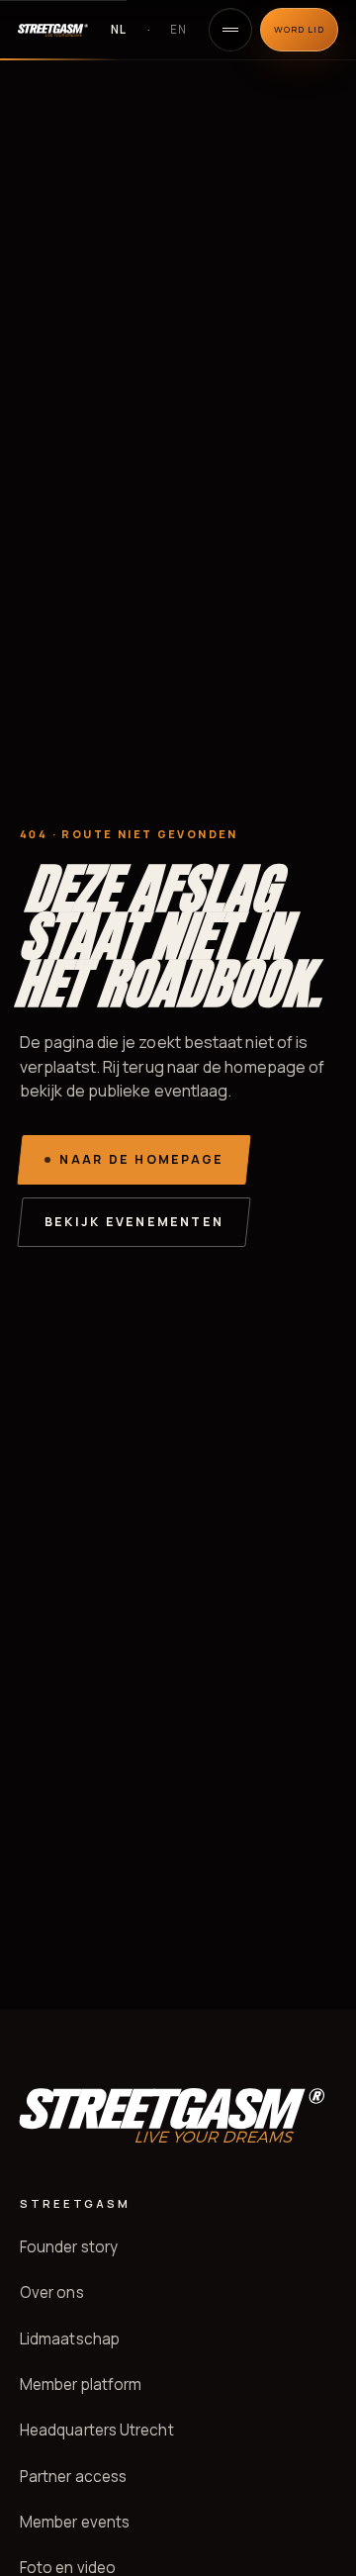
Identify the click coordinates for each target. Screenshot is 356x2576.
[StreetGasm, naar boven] (53, 30)
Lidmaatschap (70, 2339)
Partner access (73, 2477)
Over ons (52, 2292)
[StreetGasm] (171, 2115)
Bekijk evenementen (134, 1222)
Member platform (81, 2385)
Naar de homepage (141, 1159)
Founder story (69, 2247)
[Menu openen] (230, 30)
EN (178, 29)
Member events (75, 2522)
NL (119, 29)
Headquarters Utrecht (97, 2430)
